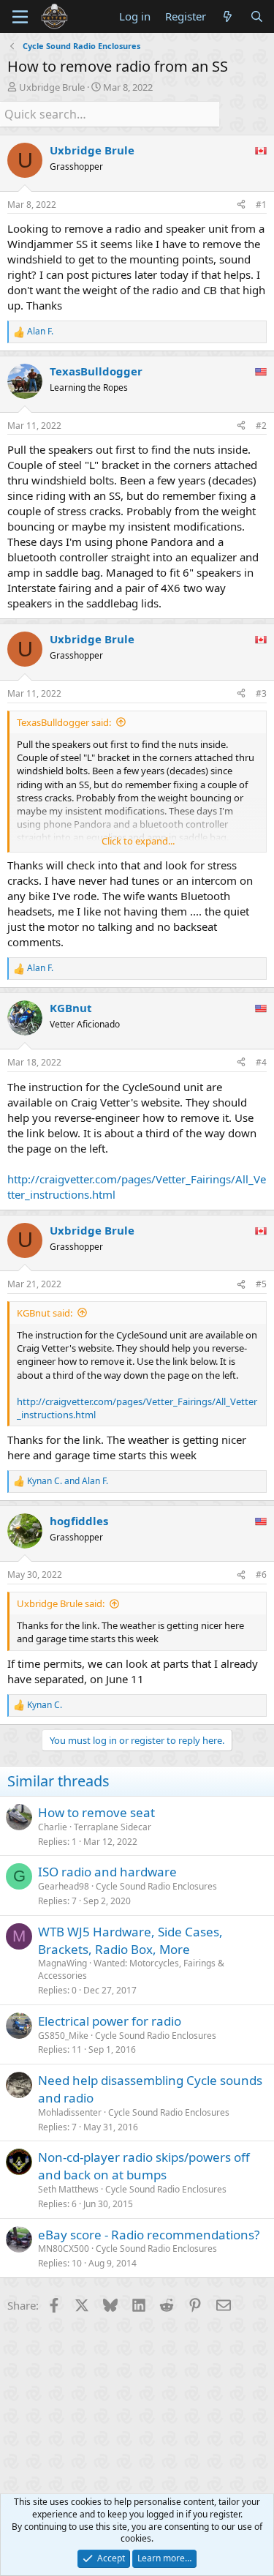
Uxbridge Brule (52, 87)
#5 (261, 1284)
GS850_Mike (63, 2036)
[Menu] (20, 17)
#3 (261, 693)
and (68, 1481)
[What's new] (228, 16)
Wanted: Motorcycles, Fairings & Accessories (131, 1969)
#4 (261, 1062)
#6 (261, 1575)
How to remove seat (96, 1812)
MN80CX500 (64, 2249)
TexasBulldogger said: (64, 722)
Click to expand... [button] (138, 841)
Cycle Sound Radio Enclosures (156, 1886)
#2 (261, 426)
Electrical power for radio (110, 2021)
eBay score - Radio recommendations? (149, 2235)
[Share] (241, 205)
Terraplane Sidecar (113, 1827)
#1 (261, 205)
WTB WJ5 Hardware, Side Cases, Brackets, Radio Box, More (130, 1940)
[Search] (257, 16)
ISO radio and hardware (107, 1872)
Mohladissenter (70, 2112)
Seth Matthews (68, 2189)
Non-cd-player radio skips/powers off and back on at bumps (144, 2166)
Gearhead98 (64, 1886)
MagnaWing (62, 1963)
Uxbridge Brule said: (61, 1603)
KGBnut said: (45, 1313)
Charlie (53, 1827)
